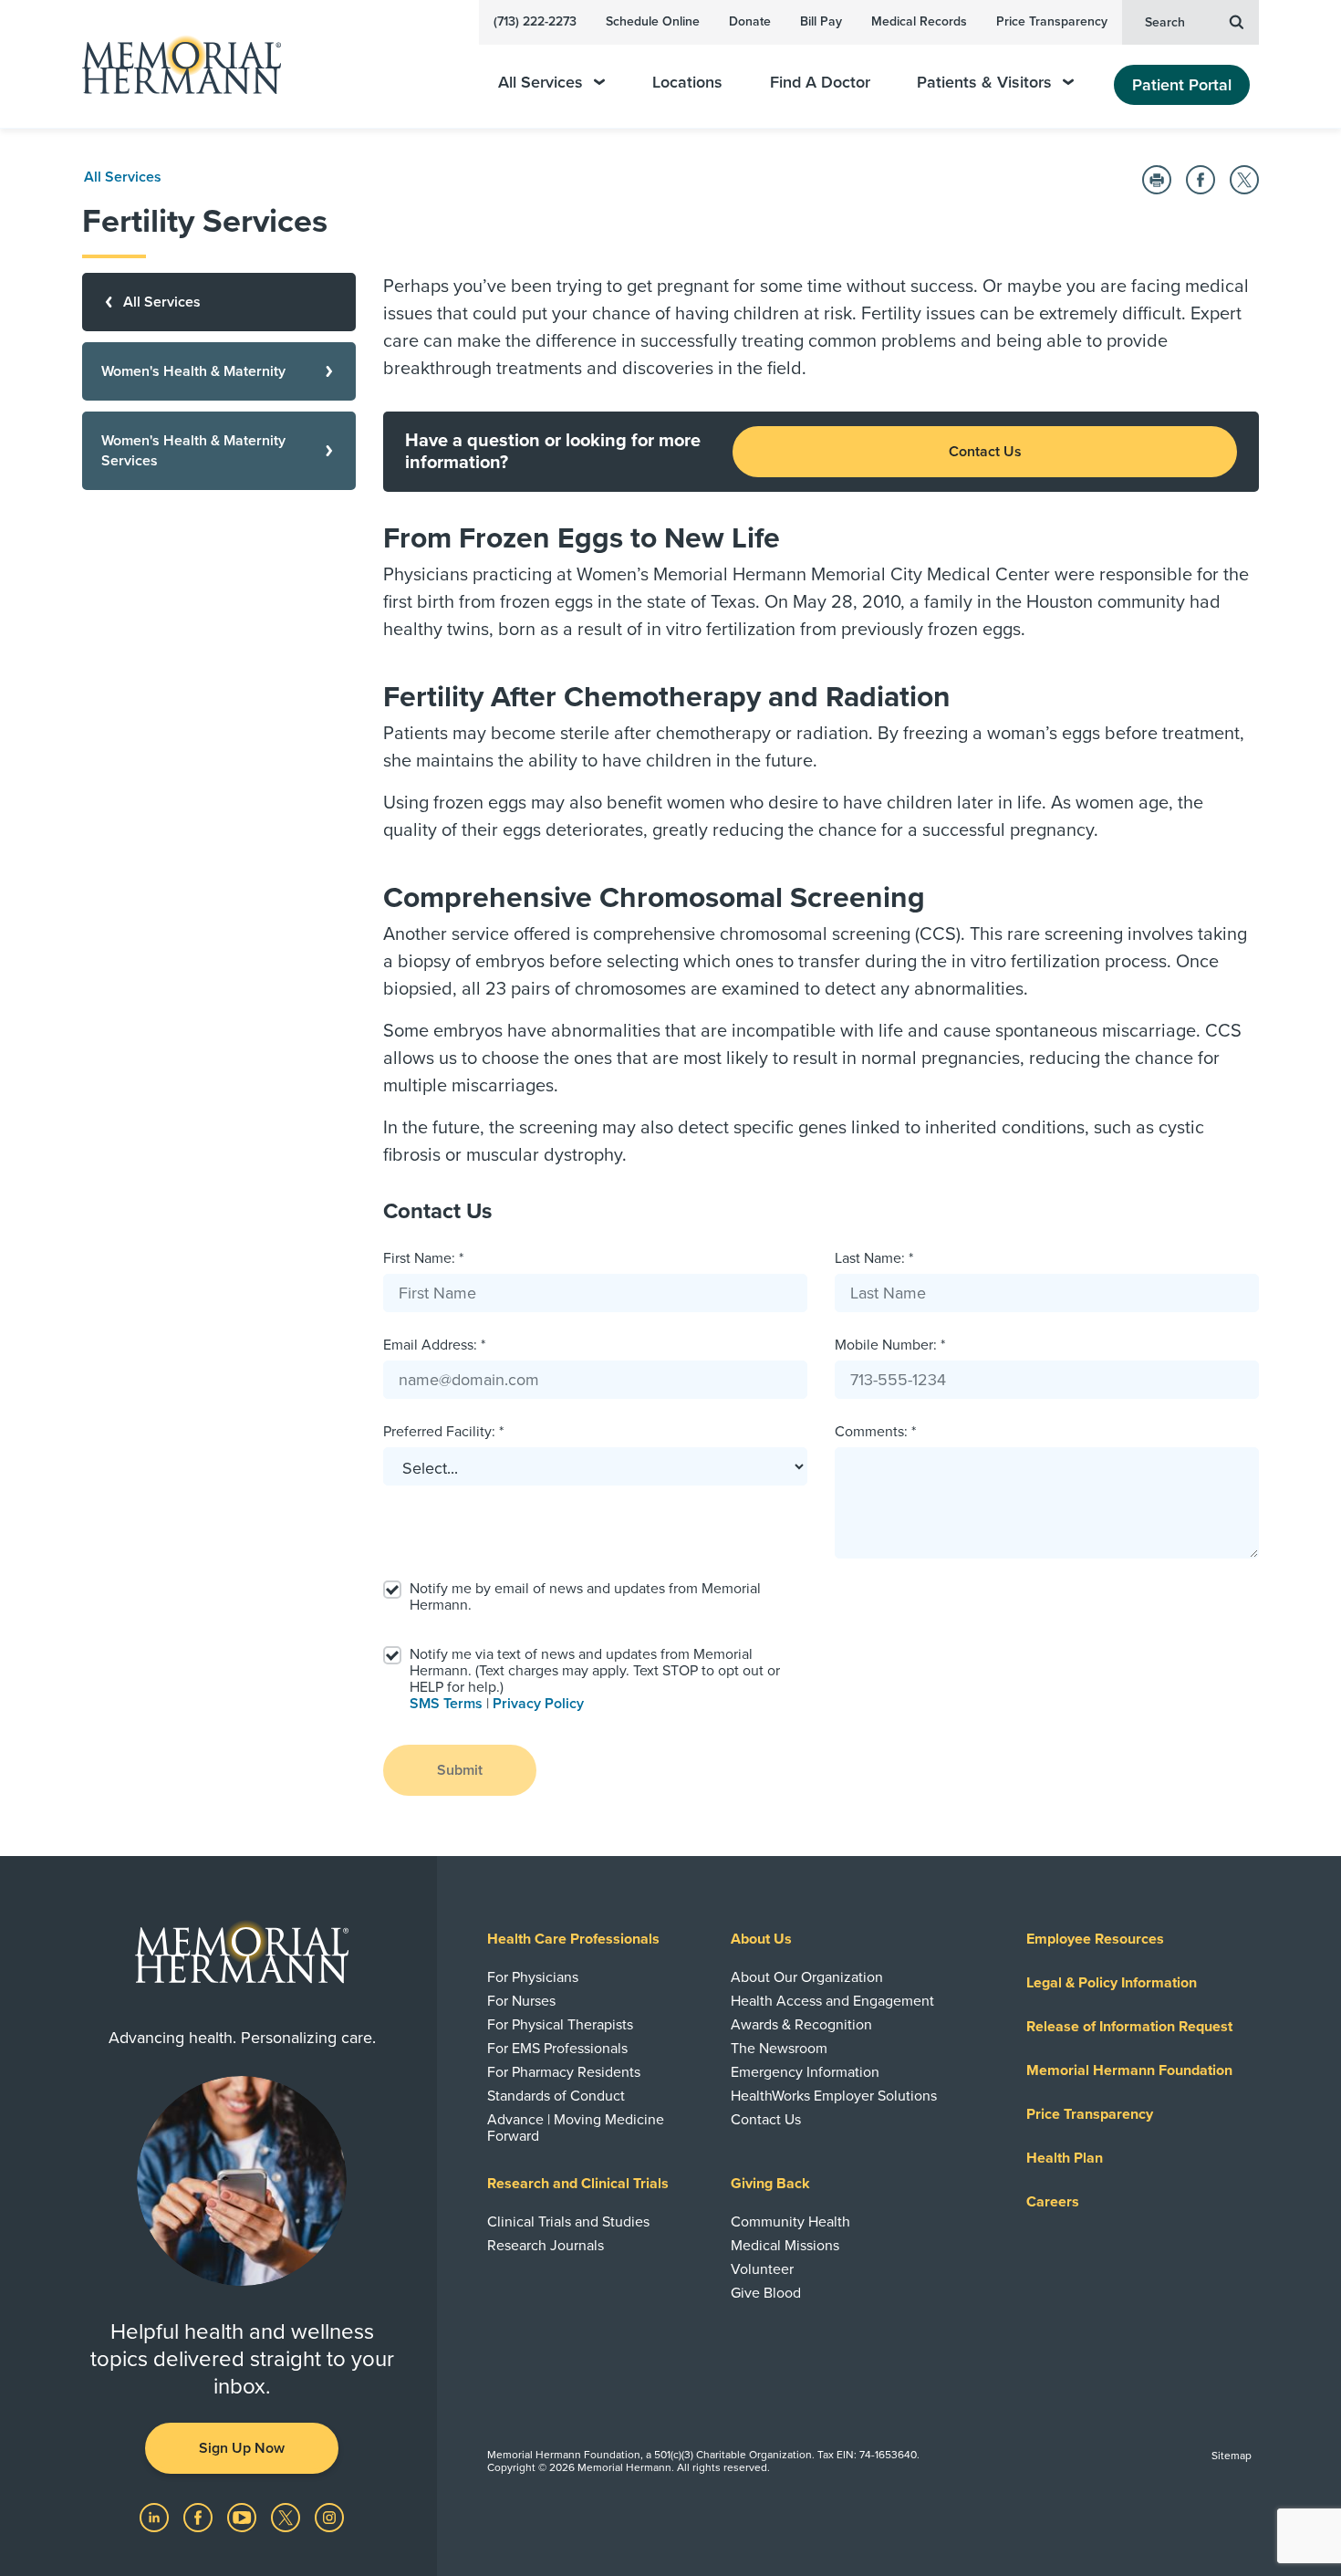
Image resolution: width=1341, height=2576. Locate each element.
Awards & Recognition (801, 2025)
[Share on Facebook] (1201, 180)
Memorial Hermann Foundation (1129, 2070)
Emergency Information (805, 2072)
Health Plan (1065, 2158)
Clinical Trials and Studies (568, 2222)
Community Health (790, 2222)
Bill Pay (821, 21)
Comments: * (875, 1432)
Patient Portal (1182, 85)
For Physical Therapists (560, 2025)
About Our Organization (807, 1977)
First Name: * (423, 1258)
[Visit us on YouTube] (244, 2517)
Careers (1053, 2202)
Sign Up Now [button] (242, 2448)
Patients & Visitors (984, 83)
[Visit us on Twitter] (287, 2517)
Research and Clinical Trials (578, 2184)
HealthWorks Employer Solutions (834, 2096)
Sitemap (1232, 2456)
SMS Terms (446, 1704)
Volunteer (762, 2269)
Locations (687, 83)
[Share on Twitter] (1244, 180)
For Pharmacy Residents (564, 2072)
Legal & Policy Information (1112, 1983)
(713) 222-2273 (535, 21)
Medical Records (919, 21)
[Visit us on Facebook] (200, 2517)
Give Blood (766, 2293)
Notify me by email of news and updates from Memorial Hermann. (585, 1597)
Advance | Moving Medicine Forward (576, 2128)
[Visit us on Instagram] (329, 2517)
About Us (761, 1939)
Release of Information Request (1129, 2027)
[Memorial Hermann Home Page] (173, 64)
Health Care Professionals (573, 1939)
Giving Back (770, 2184)
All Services (541, 83)
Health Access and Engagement (832, 2001)
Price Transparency (1052, 21)
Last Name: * (874, 1258)
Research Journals (546, 2246)
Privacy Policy (538, 1704)
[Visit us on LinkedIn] (156, 2517)
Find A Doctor (820, 83)
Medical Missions (785, 2246)
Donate (750, 21)
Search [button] (1165, 22)
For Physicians (533, 1977)
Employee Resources (1095, 1939)
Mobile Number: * (890, 1345)
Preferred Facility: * (443, 1432)
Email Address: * (434, 1345)
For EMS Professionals (557, 2049)
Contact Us (985, 452)
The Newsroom (779, 2049)
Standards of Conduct (556, 2096)
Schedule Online (653, 21)
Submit (460, 1770)
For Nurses (521, 2001)
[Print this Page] (1157, 180)
